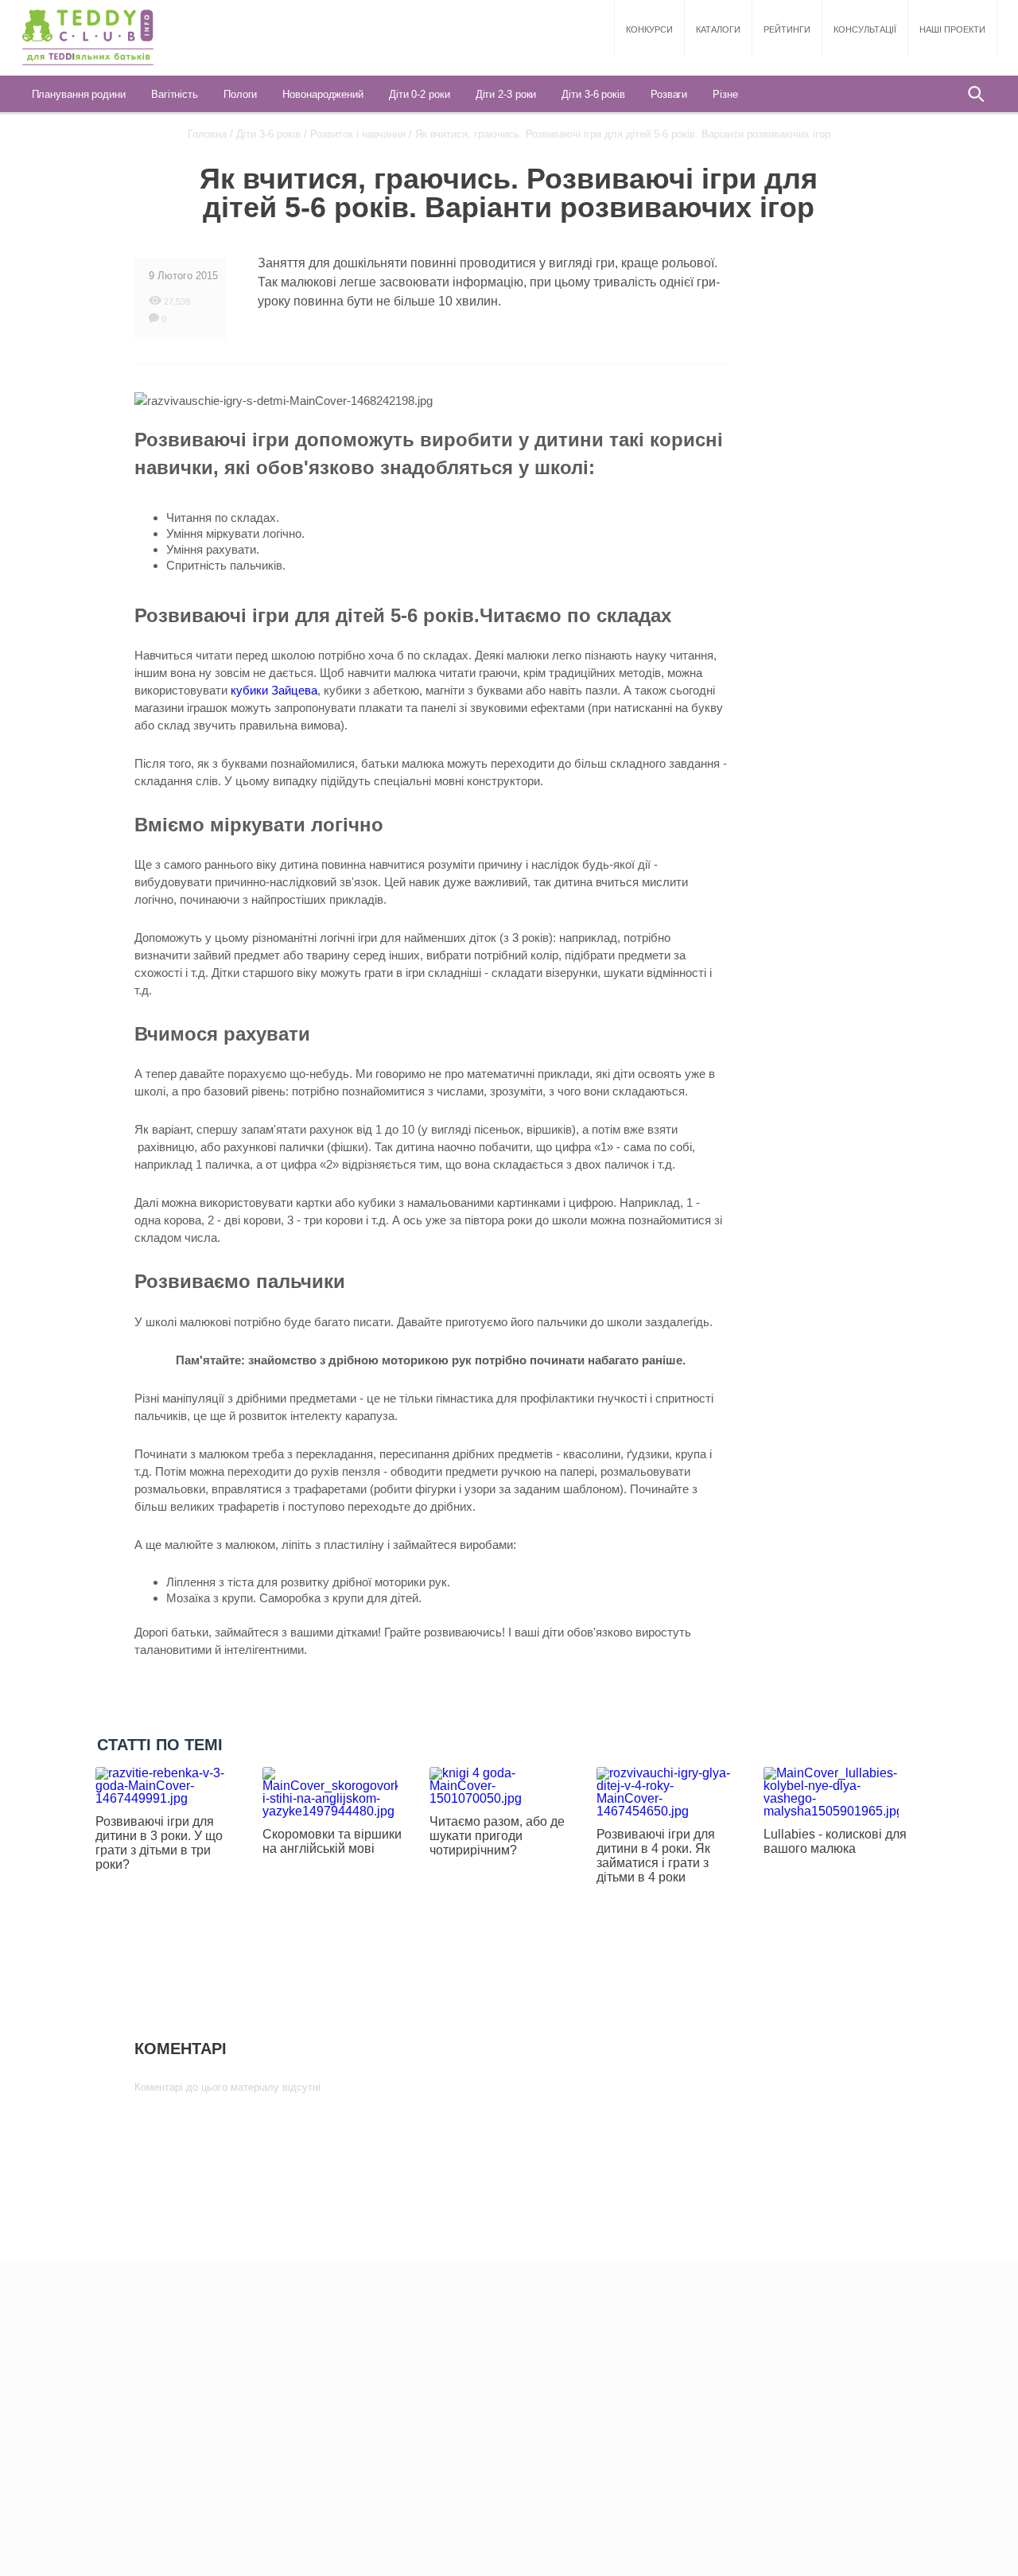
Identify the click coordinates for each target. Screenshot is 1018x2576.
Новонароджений (323, 94)
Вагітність (175, 94)
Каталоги (718, 29)
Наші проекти (952, 29)
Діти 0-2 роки (420, 94)
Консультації (865, 29)
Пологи (240, 94)
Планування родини (79, 94)
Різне (725, 94)
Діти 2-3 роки (506, 94)
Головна (207, 134)
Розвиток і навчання (358, 134)
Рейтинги (787, 29)
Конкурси (649, 29)
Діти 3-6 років (593, 94)
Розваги (669, 94)
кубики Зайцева (274, 690)
